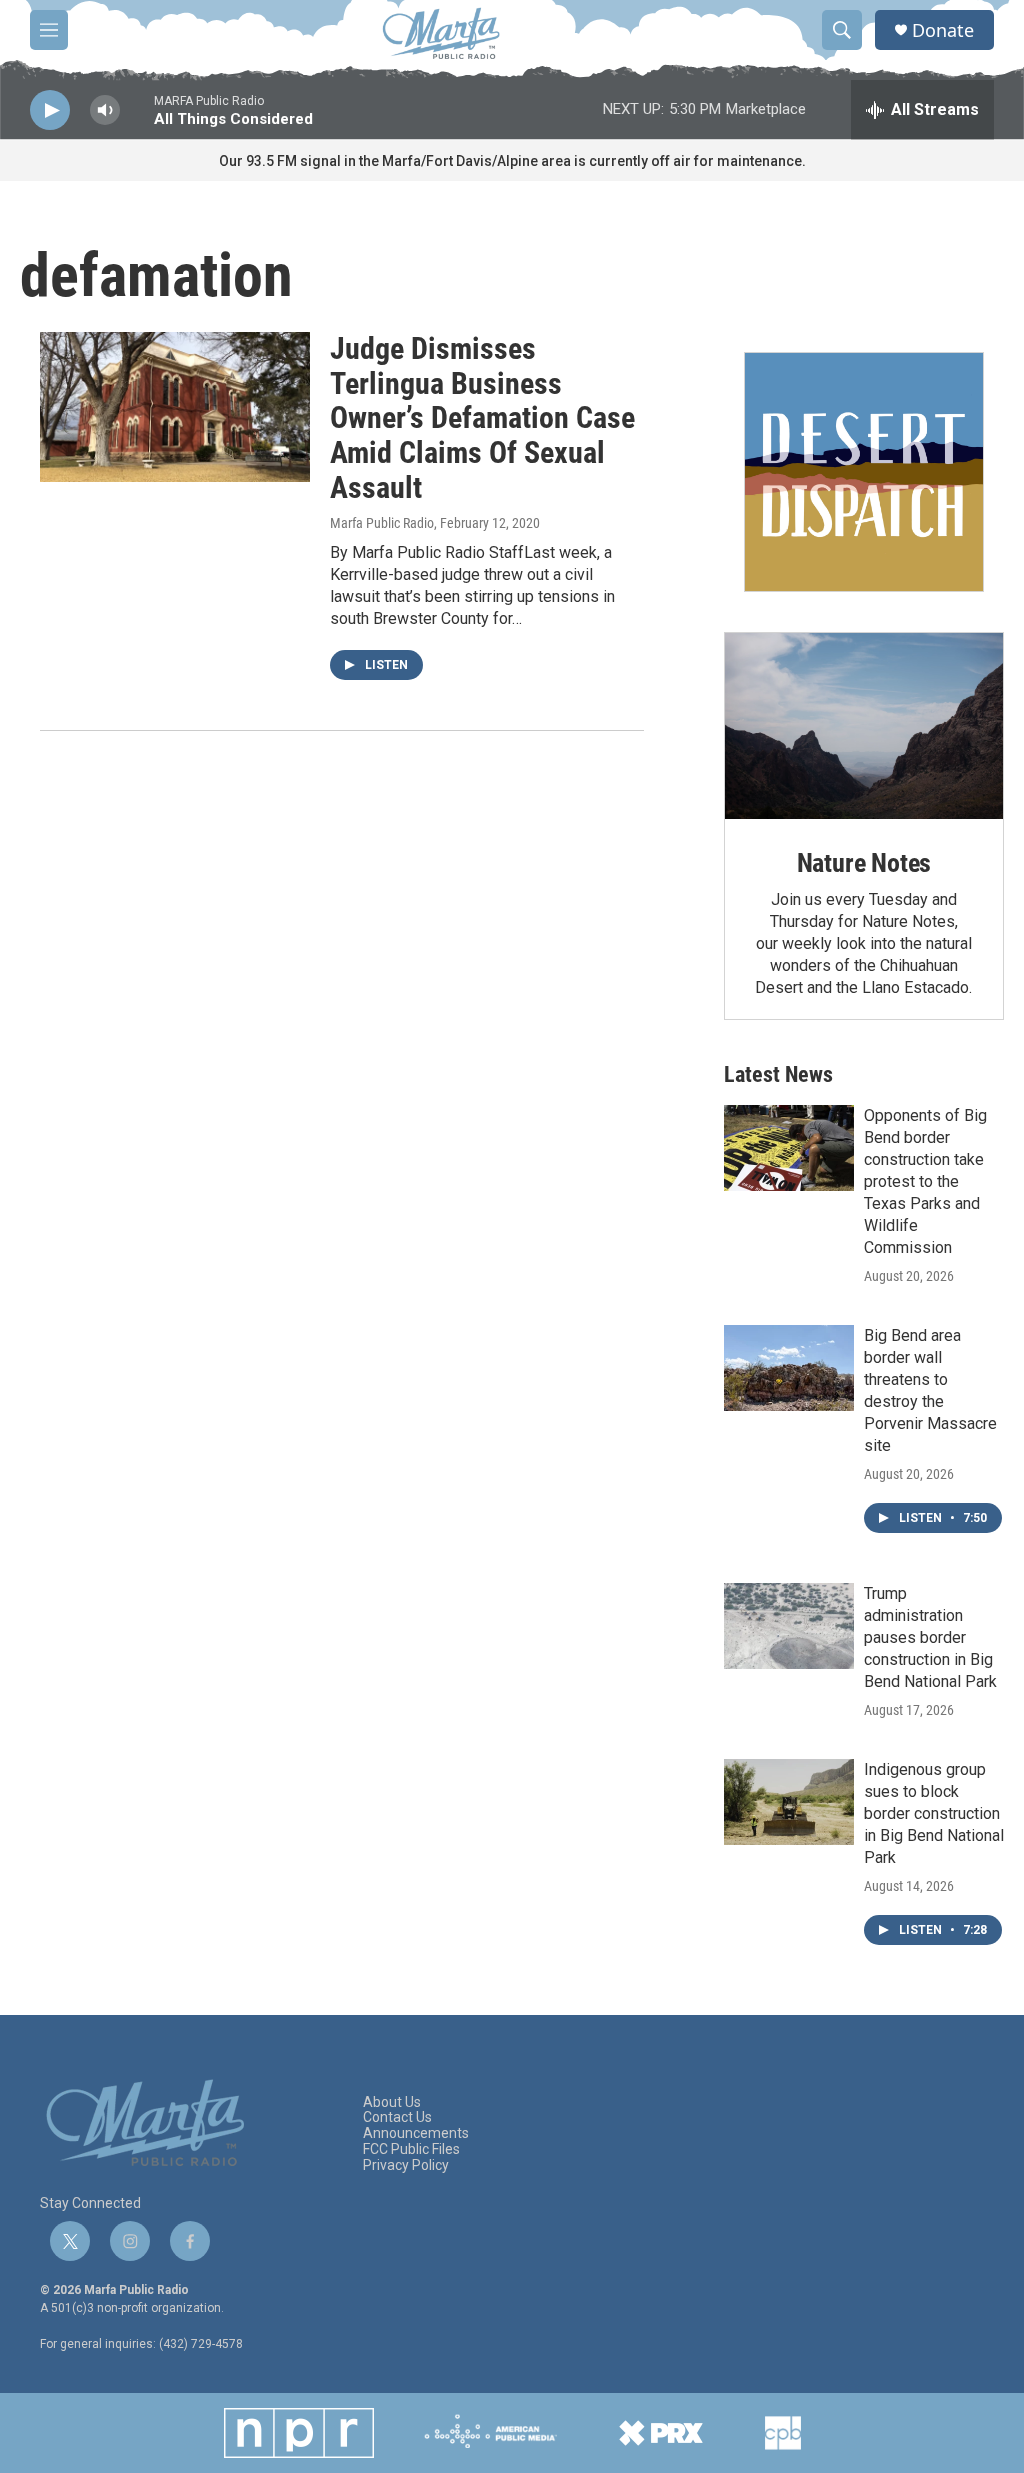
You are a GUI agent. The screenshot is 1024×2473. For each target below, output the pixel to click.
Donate (943, 30)
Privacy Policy (406, 2165)
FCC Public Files (411, 2149)
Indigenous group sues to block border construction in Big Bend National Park (934, 1813)
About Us (392, 2102)
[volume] (105, 110)
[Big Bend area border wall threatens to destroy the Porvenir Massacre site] (789, 1368)
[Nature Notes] (864, 726)
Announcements (416, 2133)
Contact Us (397, 2117)
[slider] (137, 119)
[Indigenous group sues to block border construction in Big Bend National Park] (789, 1802)
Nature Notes (864, 863)
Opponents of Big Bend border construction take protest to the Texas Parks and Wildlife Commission (925, 1181)
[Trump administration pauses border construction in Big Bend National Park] (789, 1626)
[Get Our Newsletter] (864, 472)
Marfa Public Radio (382, 523)
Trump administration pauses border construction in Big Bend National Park (930, 1637)
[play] (50, 110)
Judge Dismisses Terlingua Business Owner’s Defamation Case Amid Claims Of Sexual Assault (482, 418)
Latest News (778, 1074)
